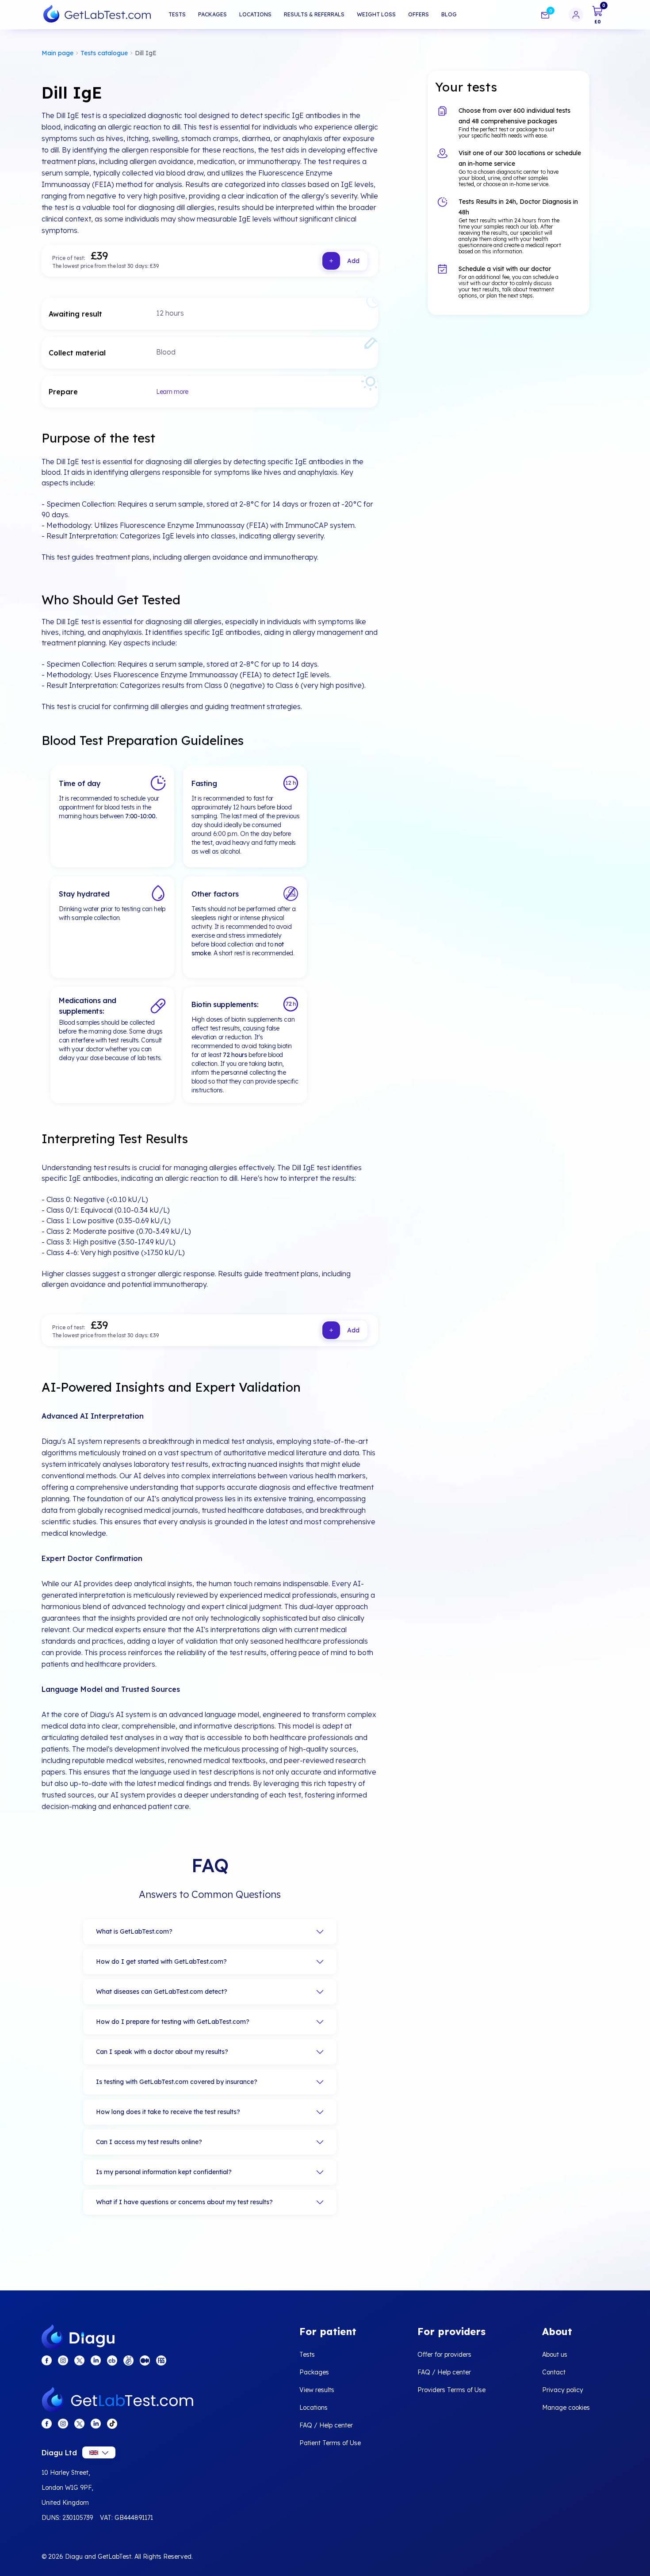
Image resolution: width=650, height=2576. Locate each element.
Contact (554, 2372)
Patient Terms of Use (330, 2443)
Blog (449, 14)
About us (555, 2355)
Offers (419, 14)
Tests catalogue (104, 53)
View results (317, 2390)
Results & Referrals (314, 14)
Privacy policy (563, 2390)
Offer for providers (444, 2355)
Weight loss (376, 14)
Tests (177, 14)
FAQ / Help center (326, 2425)
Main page (57, 53)
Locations (255, 14)
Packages (212, 14)
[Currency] (99, 2452)
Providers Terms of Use (451, 2390)
